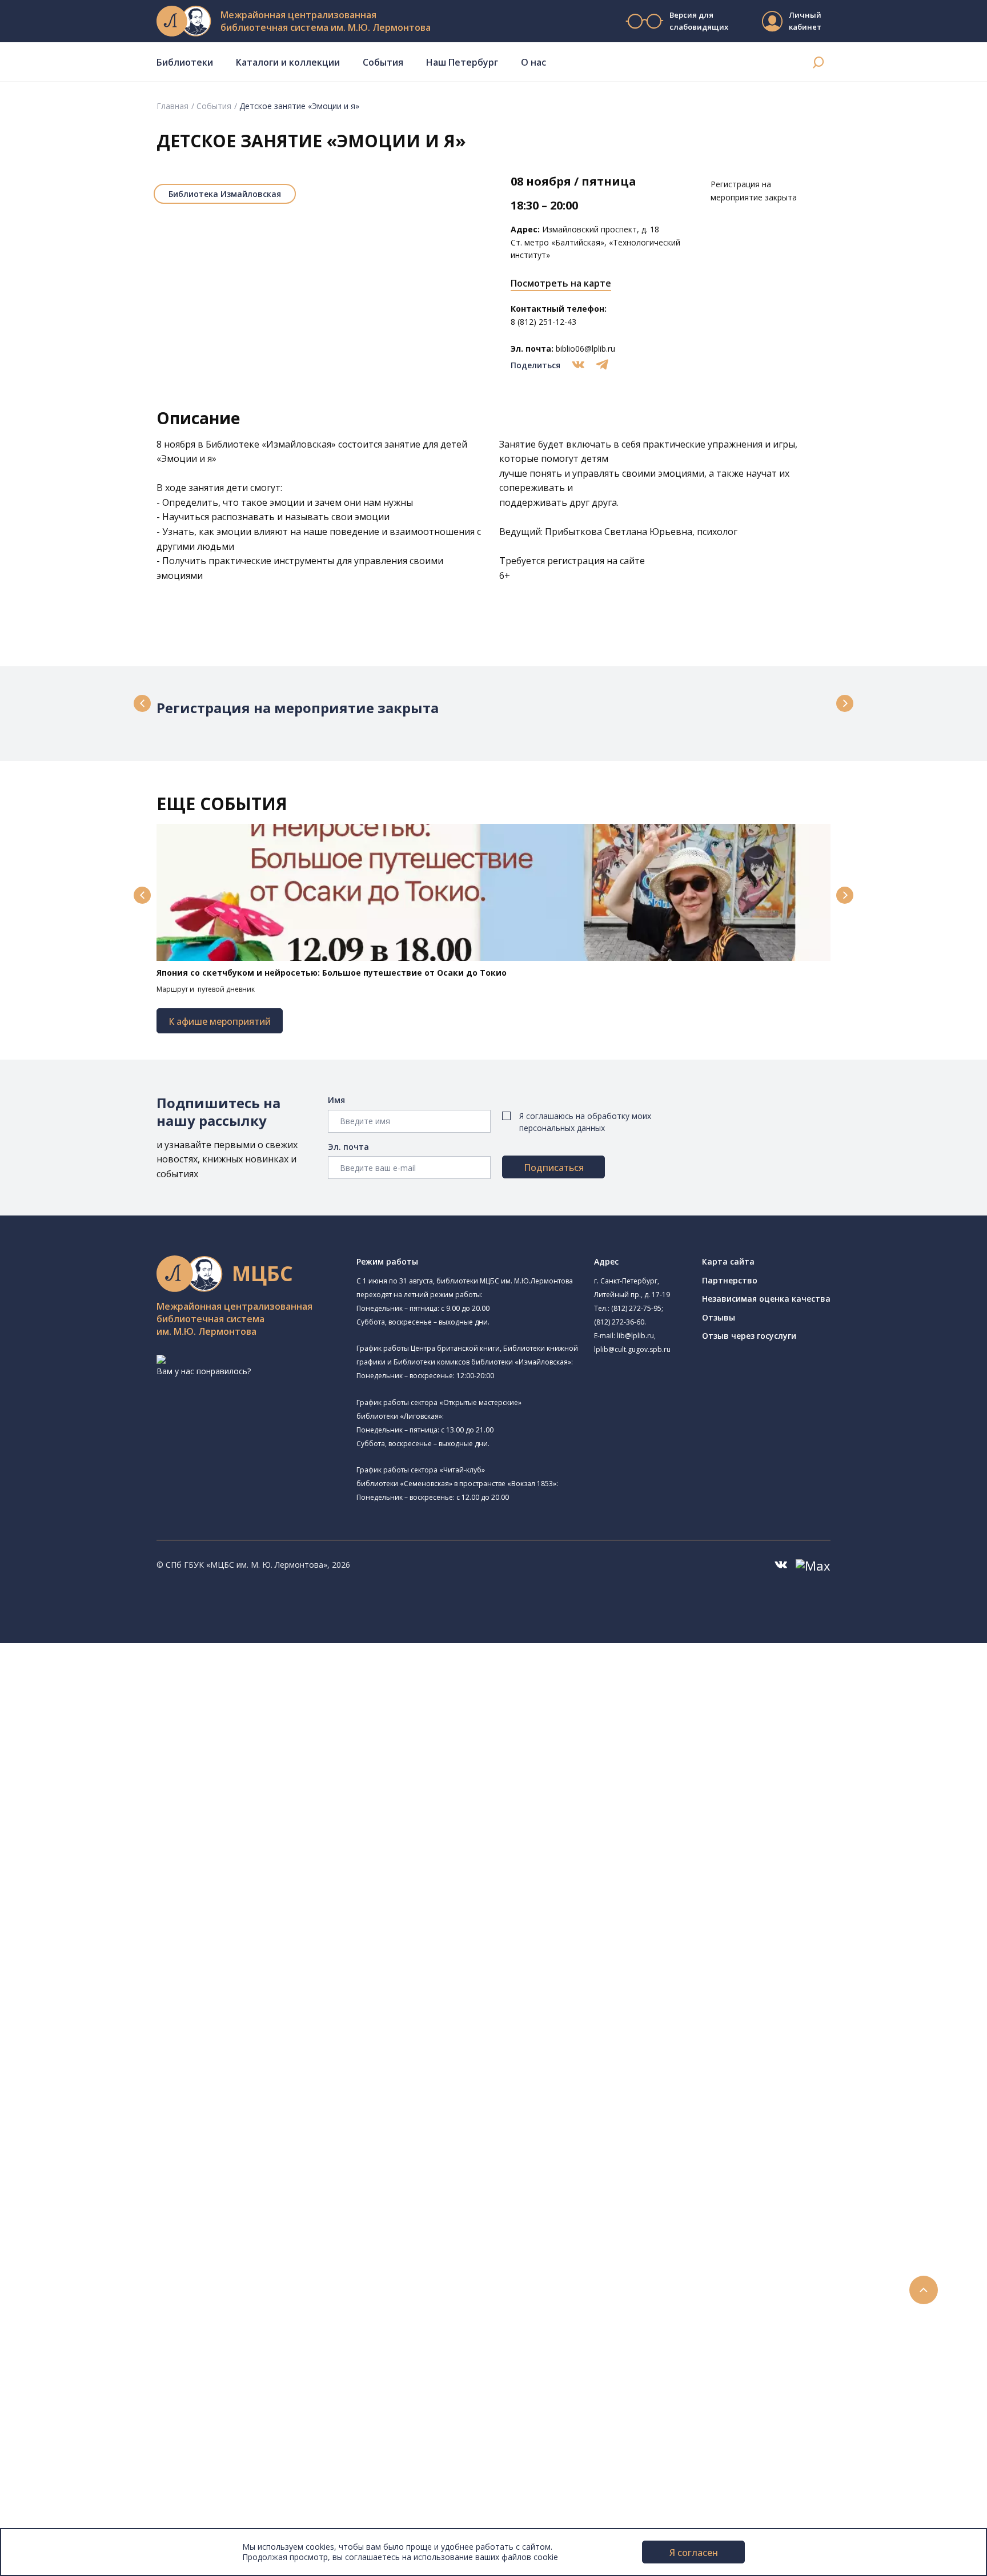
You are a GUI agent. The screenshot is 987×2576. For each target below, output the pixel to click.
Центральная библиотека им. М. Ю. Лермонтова (175, 1675)
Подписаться (554, 1168)
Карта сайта (728, 1261)
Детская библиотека (107, 1836)
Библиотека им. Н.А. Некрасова (127, 1783)
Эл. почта (348, 1147)
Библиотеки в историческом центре (145, 2412)
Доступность (62, 2489)
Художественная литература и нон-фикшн (137, 2042)
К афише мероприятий (220, 1021)
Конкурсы (55, 2310)
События (383, 62)
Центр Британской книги (114, 1940)
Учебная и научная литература (115, 2054)
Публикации (60, 2438)
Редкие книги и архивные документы (126, 2080)
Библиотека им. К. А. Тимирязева (147, 1689)
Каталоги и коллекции (288, 62)
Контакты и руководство (85, 2476)
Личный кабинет (805, 21)
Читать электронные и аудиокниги (122, 2259)
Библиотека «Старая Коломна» (127, 1770)
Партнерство (730, 1280)
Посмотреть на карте (561, 283)
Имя (336, 1100)
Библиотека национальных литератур (140, 1914)
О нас (533, 62)
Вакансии (55, 2502)
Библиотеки (185, 62)
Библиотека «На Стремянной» (141, 1716)
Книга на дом (81, 2246)
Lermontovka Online (74, 2362)
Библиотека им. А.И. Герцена (136, 1796)
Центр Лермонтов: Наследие (122, 1874)
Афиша (50, 2336)
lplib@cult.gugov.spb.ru (632, 1349)
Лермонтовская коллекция (125, 2118)
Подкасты (56, 2387)
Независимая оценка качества (766, 1299)
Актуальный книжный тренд (109, 2272)
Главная (172, 106)
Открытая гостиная (105, 1887)
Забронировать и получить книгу (120, 2234)
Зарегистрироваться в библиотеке (123, 2208)
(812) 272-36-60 (619, 1322)
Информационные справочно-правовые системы (151, 2093)
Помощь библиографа (99, 2221)
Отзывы (719, 1317)
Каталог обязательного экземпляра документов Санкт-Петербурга (187, 2016)
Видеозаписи (62, 2374)
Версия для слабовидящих (699, 21)
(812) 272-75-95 (636, 1308)
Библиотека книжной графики (125, 1927)
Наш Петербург (462, 62)
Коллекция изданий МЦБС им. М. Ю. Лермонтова (168, 2132)
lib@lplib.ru (635, 1336)
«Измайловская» (299, 444)
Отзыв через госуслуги (749, 1336)
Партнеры (56, 2515)
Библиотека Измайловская (225, 194)
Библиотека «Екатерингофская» (129, 1703)
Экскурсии (56, 2426)
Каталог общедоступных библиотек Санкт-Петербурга (163, 2004)
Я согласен (694, 2553)
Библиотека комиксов (109, 1952)
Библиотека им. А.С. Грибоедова (130, 1745)
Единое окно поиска (94, 1991)
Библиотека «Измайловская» (123, 1758)
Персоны (54, 2348)
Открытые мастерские (126, 1900)
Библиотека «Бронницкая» (118, 1823)
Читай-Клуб (89, 1861)
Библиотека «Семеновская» (121, 1810)
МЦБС (49, 2464)
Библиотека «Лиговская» (131, 1731)
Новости (53, 2298)
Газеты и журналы (91, 2068)
